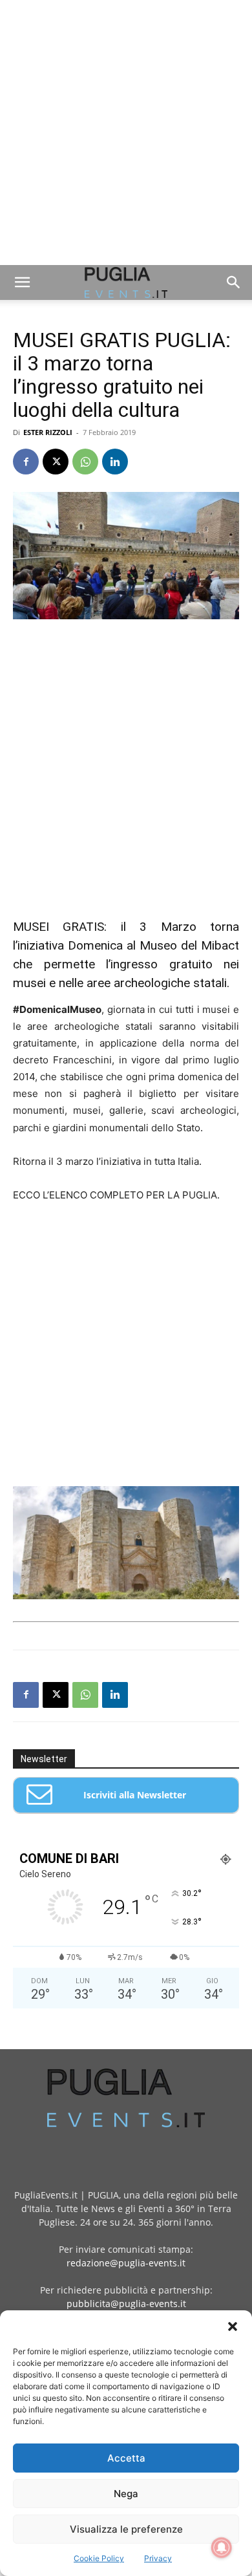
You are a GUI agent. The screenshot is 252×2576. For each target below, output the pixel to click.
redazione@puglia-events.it (126, 2263)
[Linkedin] (115, 462)
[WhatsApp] (85, 462)
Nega (126, 2494)
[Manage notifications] (222, 2548)
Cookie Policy (99, 2558)
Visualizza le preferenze (126, 2529)
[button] (233, 2326)
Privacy (158, 2558)
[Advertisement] (126, 133)
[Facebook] (26, 462)
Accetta (126, 2458)
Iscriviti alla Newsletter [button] (135, 1795)
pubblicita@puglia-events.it (126, 2304)
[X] (56, 462)
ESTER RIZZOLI (48, 432)
